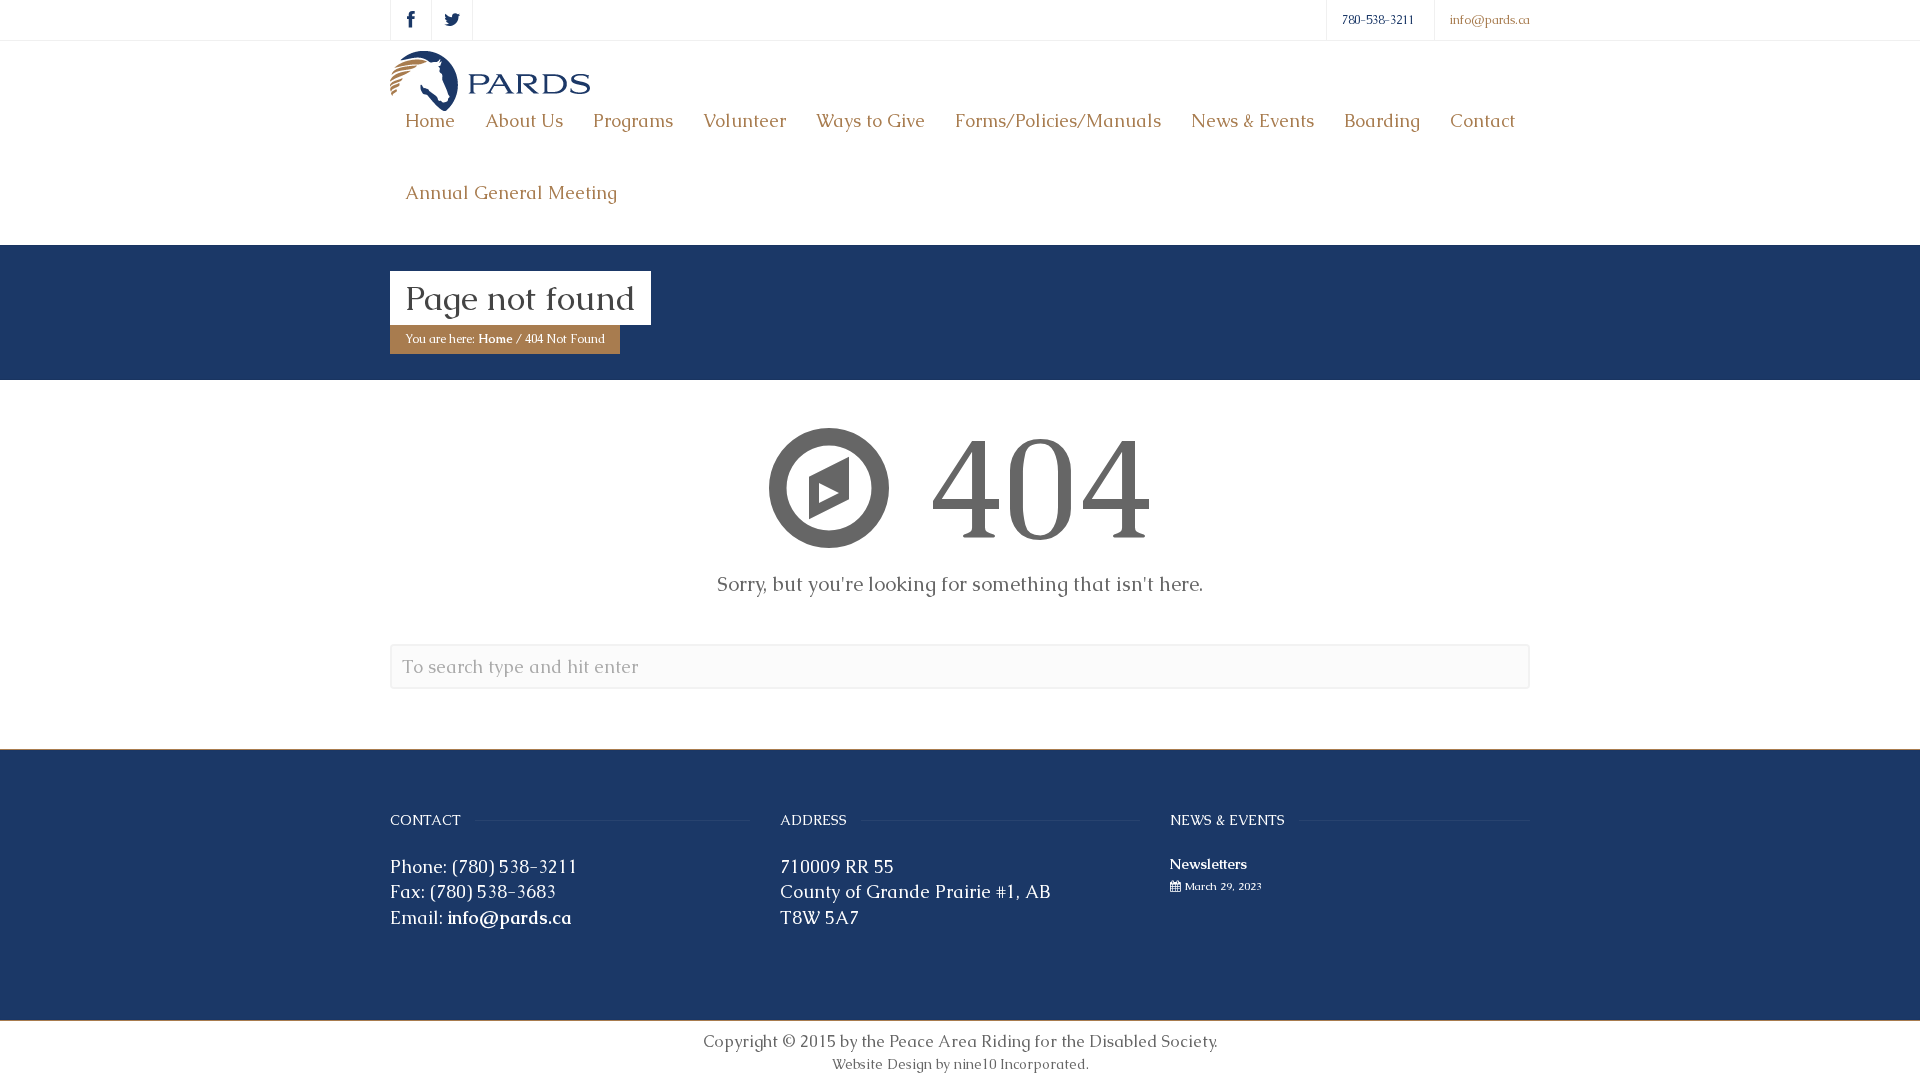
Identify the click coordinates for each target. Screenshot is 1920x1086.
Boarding (1382, 120)
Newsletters (1208, 864)
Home (430, 120)
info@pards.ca (1490, 20)
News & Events (1252, 120)
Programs (633, 120)
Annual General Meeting (511, 192)
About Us (524, 120)
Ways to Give (870, 120)
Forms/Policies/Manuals (1058, 120)
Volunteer (744, 120)
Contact (1482, 120)
